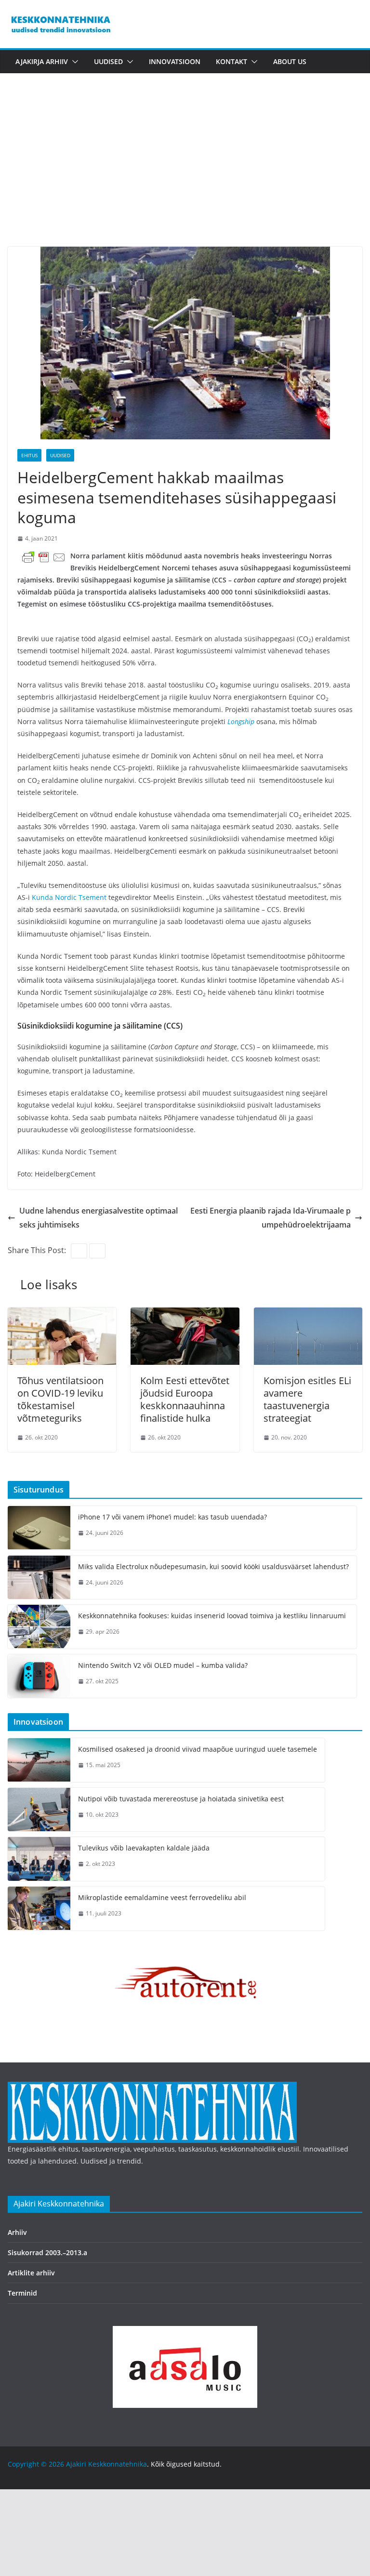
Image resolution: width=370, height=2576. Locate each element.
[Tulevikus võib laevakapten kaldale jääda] (39, 1859)
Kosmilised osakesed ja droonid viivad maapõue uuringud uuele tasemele (198, 1749)
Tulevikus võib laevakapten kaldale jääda (144, 1848)
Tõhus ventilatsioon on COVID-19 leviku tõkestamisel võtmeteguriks (60, 1399)
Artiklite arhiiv (31, 2273)
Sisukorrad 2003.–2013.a (47, 2252)
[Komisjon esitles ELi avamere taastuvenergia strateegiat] (308, 1314)
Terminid (22, 2293)
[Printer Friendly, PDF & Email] (44, 557)
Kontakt (231, 61)
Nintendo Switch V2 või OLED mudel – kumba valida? (163, 1665)
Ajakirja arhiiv (42, 61)
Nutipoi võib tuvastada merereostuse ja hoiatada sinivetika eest (181, 1799)
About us (290, 61)
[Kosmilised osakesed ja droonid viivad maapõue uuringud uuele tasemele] (39, 1760)
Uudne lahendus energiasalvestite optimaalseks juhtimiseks (99, 1218)
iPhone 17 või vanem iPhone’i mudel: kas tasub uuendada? (172, 1517)
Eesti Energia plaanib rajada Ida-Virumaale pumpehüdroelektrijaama (271, 1218)
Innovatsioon (175, 61)
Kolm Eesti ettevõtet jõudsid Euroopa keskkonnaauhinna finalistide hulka (185, 1399)
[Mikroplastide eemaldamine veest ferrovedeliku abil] (39, 1909)
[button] (73, 62)
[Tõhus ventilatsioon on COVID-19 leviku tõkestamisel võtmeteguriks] (62, 1314)
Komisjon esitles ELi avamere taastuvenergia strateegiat (307, 1399)
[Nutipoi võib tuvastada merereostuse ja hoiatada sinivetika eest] (39, 1810)
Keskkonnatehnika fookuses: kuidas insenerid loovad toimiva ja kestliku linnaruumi (212, 1616)
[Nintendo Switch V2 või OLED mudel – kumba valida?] (39, 1676)
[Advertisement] (185, 174)
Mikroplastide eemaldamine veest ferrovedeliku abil (162, 1897)
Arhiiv (17, 2232)
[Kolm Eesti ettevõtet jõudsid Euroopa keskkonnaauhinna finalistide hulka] (185, 1314)
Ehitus (29, 455)
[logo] (152, 2088)
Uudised (108, 61)
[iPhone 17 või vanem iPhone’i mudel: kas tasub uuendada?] (39, 1528)
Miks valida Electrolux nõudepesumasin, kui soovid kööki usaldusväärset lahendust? (213, 1566)
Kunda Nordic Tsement (69, 897)
